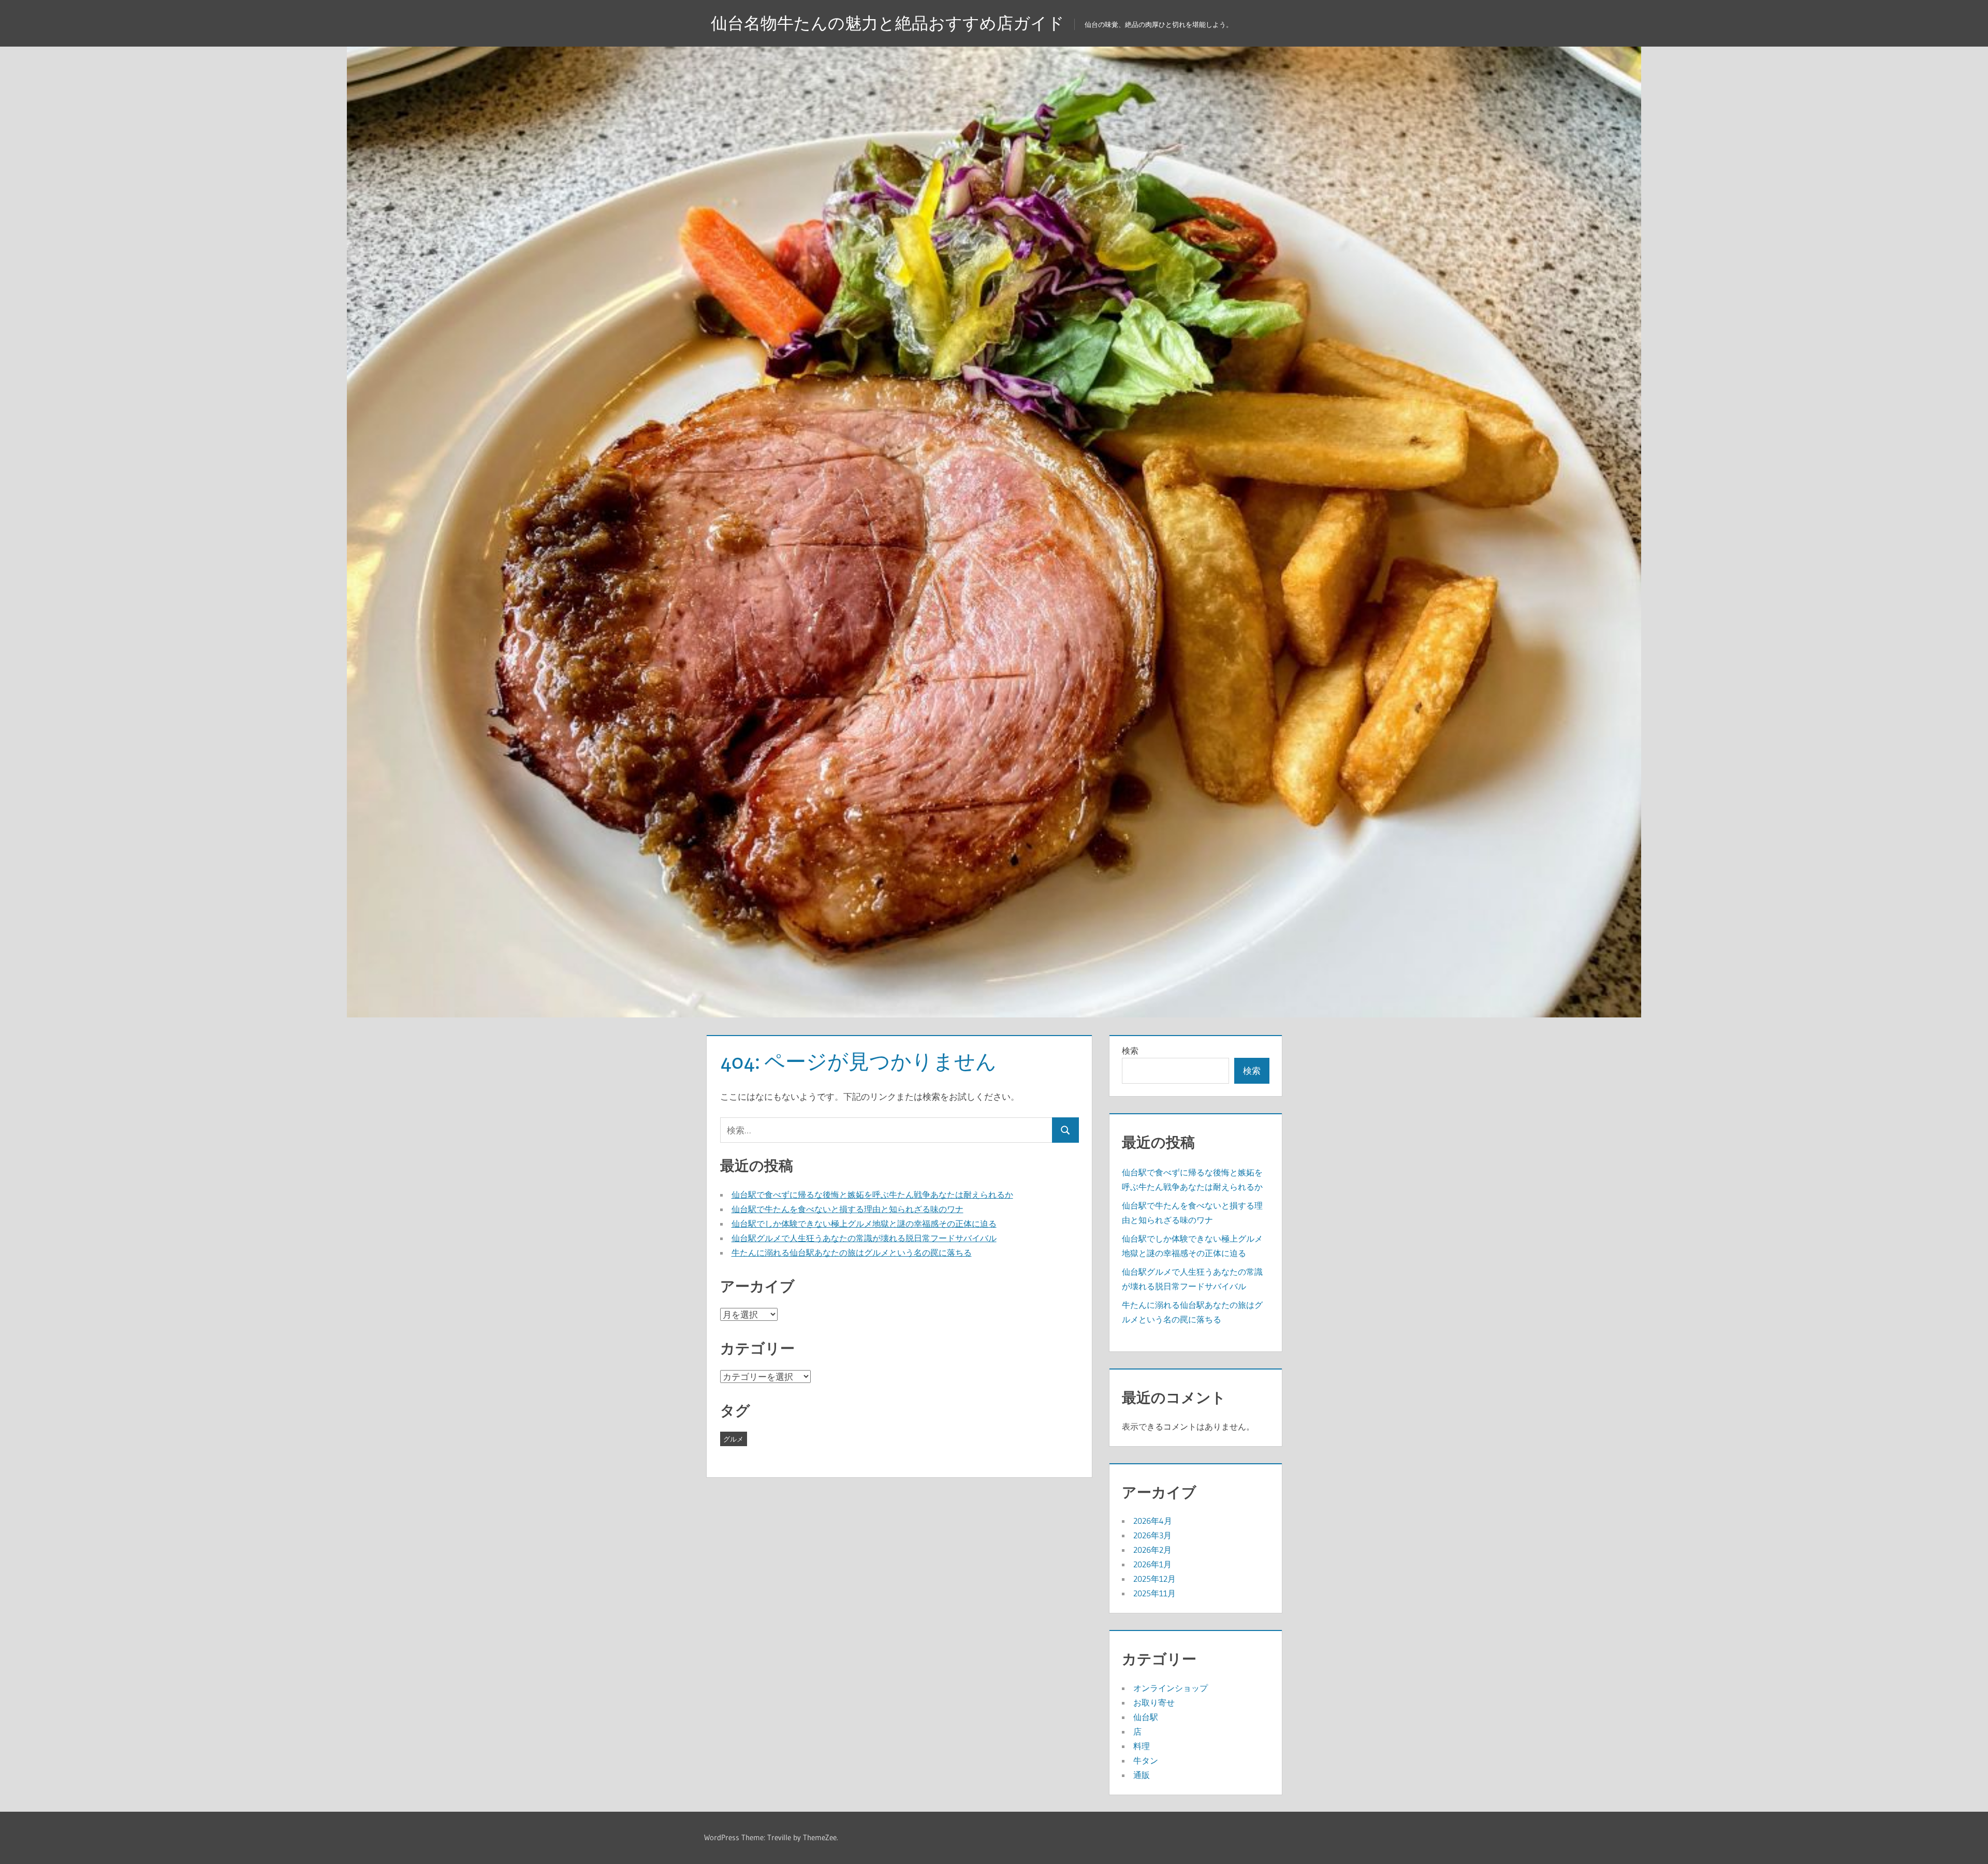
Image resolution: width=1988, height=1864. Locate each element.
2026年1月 (1152, 1564)
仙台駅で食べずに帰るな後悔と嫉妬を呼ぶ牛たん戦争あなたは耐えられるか (872, 1195)
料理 (1142, 1746)
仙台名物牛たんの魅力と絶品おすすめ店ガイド (888, 23)
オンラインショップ (1171, 1688)
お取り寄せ (1154, 1702)
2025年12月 (1154, 1579)
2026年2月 (1152, 1550)
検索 (1130, 1051)
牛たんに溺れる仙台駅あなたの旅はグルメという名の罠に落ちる (852, 1253)
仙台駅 (1146, 1717)
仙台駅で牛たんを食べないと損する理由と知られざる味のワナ (847, 1209)
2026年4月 (1153, 1521)
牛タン (1146, 1760)
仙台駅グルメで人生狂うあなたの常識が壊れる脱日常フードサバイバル (864, 1238)
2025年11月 (1154, 1593)
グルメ (733, 1439)
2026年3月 (1152, 1535)
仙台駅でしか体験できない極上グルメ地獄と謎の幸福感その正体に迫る (864, 1224)
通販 (1142, 1775)
